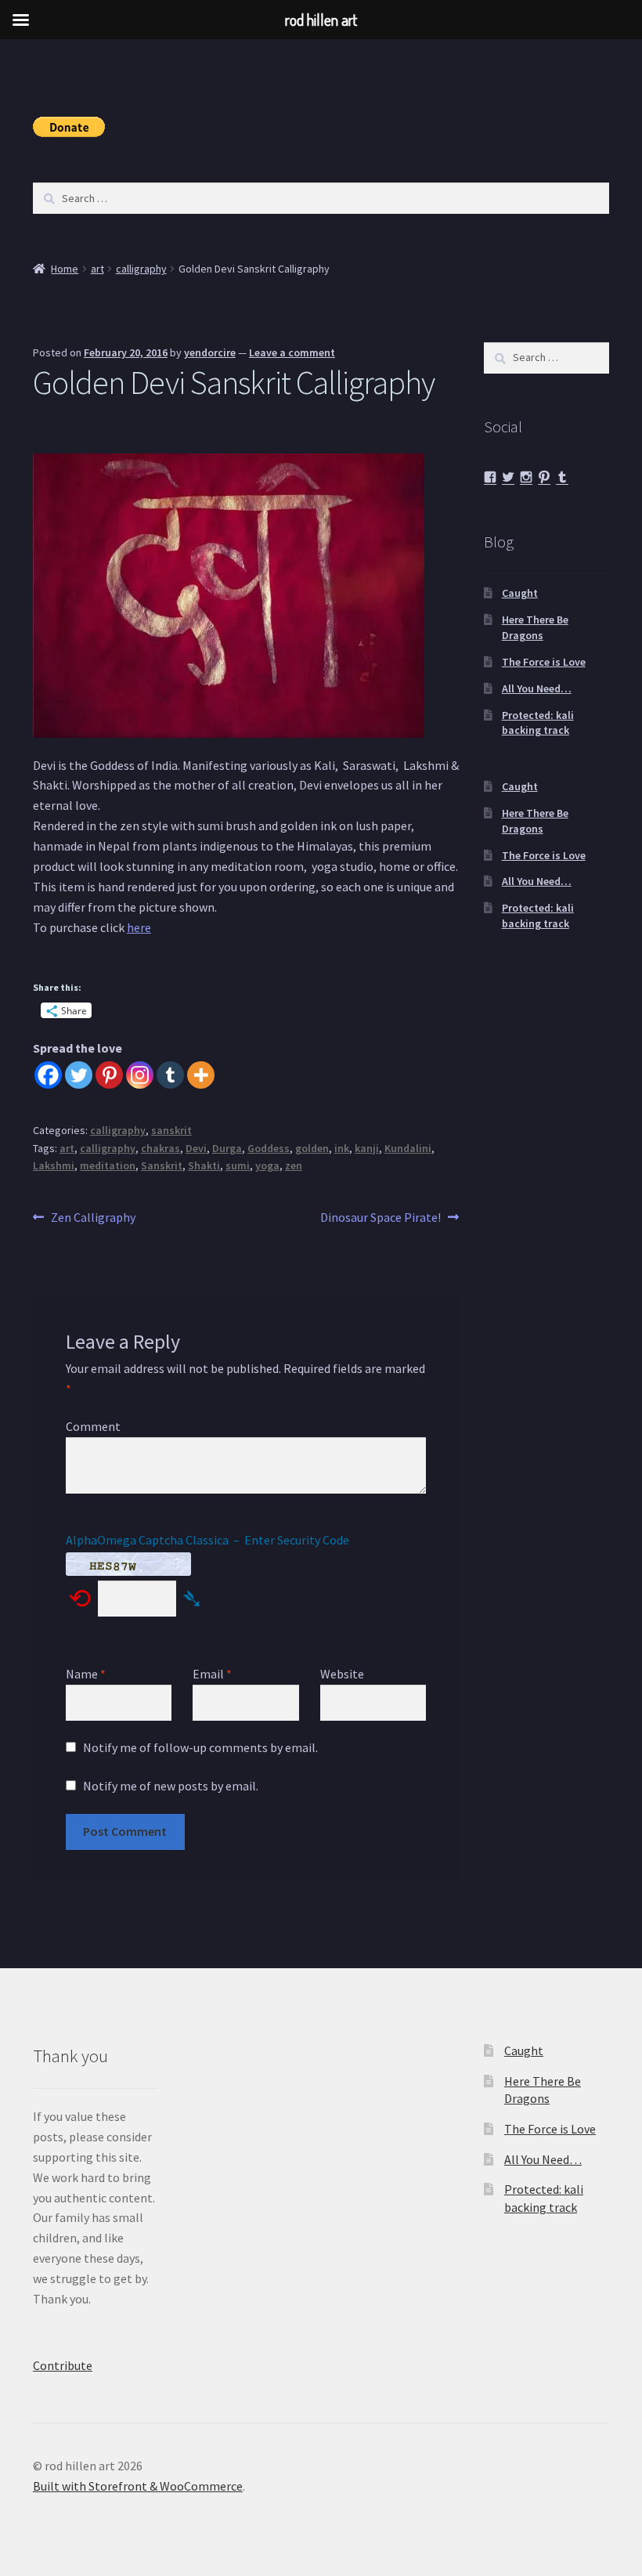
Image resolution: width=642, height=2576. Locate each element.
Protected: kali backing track (538, 723)
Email (212, 1674)
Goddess (269, 1148)
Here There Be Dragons (535, 627)
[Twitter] (79, 1075)
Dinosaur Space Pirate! (381, 1218)
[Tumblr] (170, 1075)
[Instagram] (140, 1075)
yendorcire (210, 352)
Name (86, 1674)
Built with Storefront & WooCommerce (138, 2486)
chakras (160, 1148)
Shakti (204, 1165)
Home (65, 269)
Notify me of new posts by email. (171, 1786)
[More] (201, 1075)
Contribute (63, 2365)
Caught (520, 593)
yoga (267, 1165)
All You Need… (537, 688)
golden (312, 1148)
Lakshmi (54, 1165)
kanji (367, 1148)
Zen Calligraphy (93, 1218)
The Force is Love (544, 662)
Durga (227, 1148)
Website (342, 1674)
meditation (108, 1165)
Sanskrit (162, 1165)
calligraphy (141, 269)
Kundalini (408, 1148)
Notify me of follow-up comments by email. (200, 1747)
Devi (196, 1148)
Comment (93, 1426)
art (97, 269)
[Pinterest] (109, 1075)
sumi (238, 1165)
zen (294, 1165)
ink (342, 1148)
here (139, 927)
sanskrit (171, 1130)
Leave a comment (292, 352)
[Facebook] (48, 1075)
